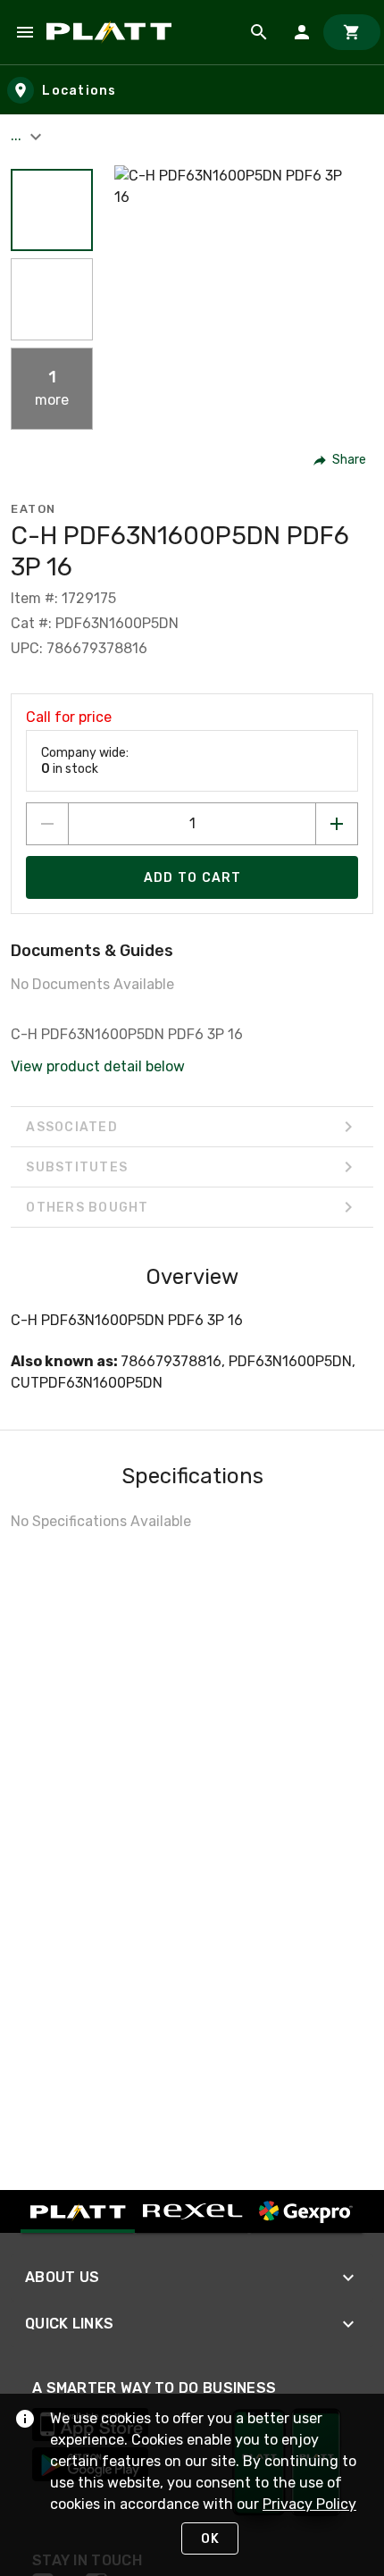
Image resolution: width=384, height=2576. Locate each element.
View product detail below (98, 1066)
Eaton (33, 509)
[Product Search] (259, 32)
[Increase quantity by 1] (337, 824)
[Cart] (352, 32)
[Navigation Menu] (25, 32)
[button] (52, 210)
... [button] (18, 135)
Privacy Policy (309, 2504)
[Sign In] (302, 32)
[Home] (112, 32)
